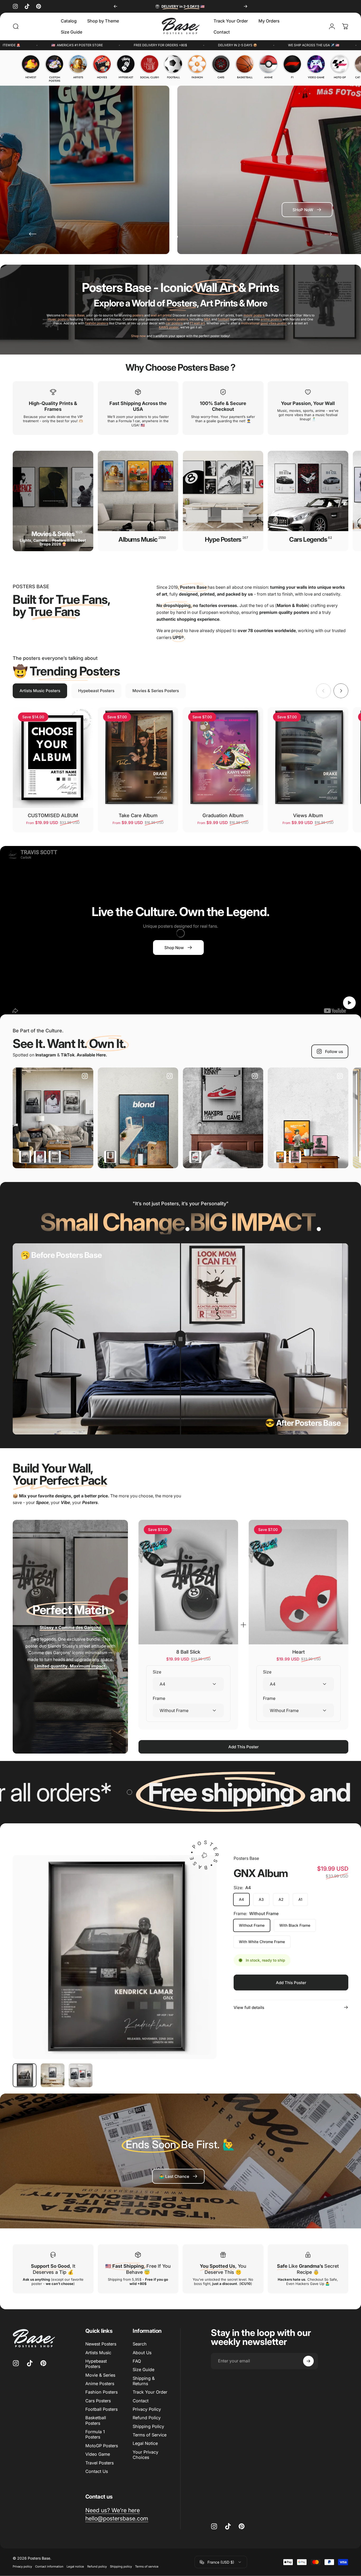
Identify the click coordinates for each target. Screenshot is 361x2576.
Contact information (49, 2566)
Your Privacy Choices (145, 2454)
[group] (31, 67)
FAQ (137, 2361)
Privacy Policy (147, 2409)
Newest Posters (101, 2344)
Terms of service (147, 2566)
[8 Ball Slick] (188, 1582)
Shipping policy (121, 2566)
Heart (298, 1652)
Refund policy (97, 2566)
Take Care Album (138, 815)
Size (157, 1672)
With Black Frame (295, 1925)
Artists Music (98, 2352)
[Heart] (298, 1582)
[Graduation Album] (223, 758)
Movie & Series (100, 2375)
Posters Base (246, 1858)
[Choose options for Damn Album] (40, 1157)
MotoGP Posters (102, 2445)
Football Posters (101, 2409)
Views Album (308, 815)
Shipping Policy (148, 2426)
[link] (178, 2176)
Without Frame (252, 1925)
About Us (142, 2352)
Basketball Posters (96, 2420)
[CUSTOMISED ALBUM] (53, 758)
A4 (241, 1899)
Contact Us (97, 2471)
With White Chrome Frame (262, 1942)
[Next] (246, 6)
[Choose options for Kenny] (195, 1157)
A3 (261, 1899)
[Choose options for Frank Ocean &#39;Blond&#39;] (110, 1157)
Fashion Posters (101, 2392)
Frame (159, 1698)
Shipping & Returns (144, 2381)
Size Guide (144, 2370)
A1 (300, 1899)
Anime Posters (100, 2384)
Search (140, 2344)
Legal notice (75, 2566)
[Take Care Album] (138, 758)
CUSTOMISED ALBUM (53, 815)
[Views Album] (308, 758)
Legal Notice (145, 2443)
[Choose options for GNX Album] (25, 1157)
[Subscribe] (308, 2361)
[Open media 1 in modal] (115, 1957)
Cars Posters (98, 2400)
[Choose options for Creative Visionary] (280, 1157)
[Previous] (115, 6)
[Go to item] (25, 2075)
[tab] (40, 691)
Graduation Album (223, 815)
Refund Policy (147, 2418)
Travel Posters (99, 2463)
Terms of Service (150, 2435)
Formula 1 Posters (95, 2434)
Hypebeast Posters (96, 2363)
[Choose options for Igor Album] (295, 1157)
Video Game (98, 2454)
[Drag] (181, 1339)
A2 (281, 1899)
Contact (141, 2400)
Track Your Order (150, 2392)
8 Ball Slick (188, 1652)
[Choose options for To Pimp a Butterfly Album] (55, 1157)
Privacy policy (22, 2566)
